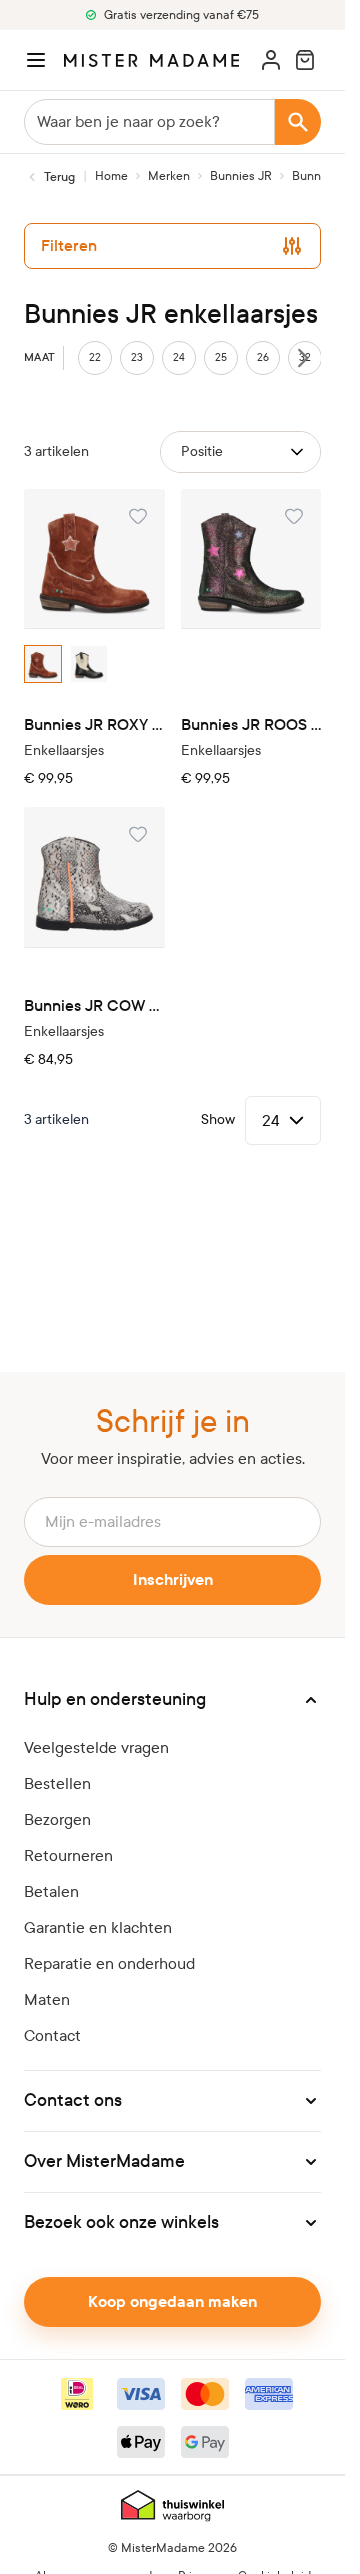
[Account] (271, 60)
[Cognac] (43, 664)
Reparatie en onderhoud (109, 1963)
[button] (172, 1700)
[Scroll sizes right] (303, 358)
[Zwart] (89, 664)
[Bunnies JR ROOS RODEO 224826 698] (251, 559)
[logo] (151, 60)
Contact (52, 2035)
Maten (47, 1999)
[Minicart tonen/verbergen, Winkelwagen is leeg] (305, 60)
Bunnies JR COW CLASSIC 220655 (94, 1005)
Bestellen (57, 1783)
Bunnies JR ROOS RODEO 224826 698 (251, 724)
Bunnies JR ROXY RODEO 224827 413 (94, 724)
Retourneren (68, 1855)
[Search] (298, 122)
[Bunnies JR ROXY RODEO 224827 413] (94, 559)
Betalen (51, 1891)
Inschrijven (173, 1580)
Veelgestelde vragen (96, 1747)
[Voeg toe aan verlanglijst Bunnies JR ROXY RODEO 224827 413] (138, 516)
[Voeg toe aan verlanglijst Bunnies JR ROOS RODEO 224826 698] (294, 516)
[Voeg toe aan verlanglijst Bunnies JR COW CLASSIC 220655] (138, 834)
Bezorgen (57, 1819)
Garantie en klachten (98, 1927)
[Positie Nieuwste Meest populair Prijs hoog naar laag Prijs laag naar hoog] (240, 452)
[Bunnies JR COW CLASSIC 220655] (94, 877)
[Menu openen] (36, 60)
